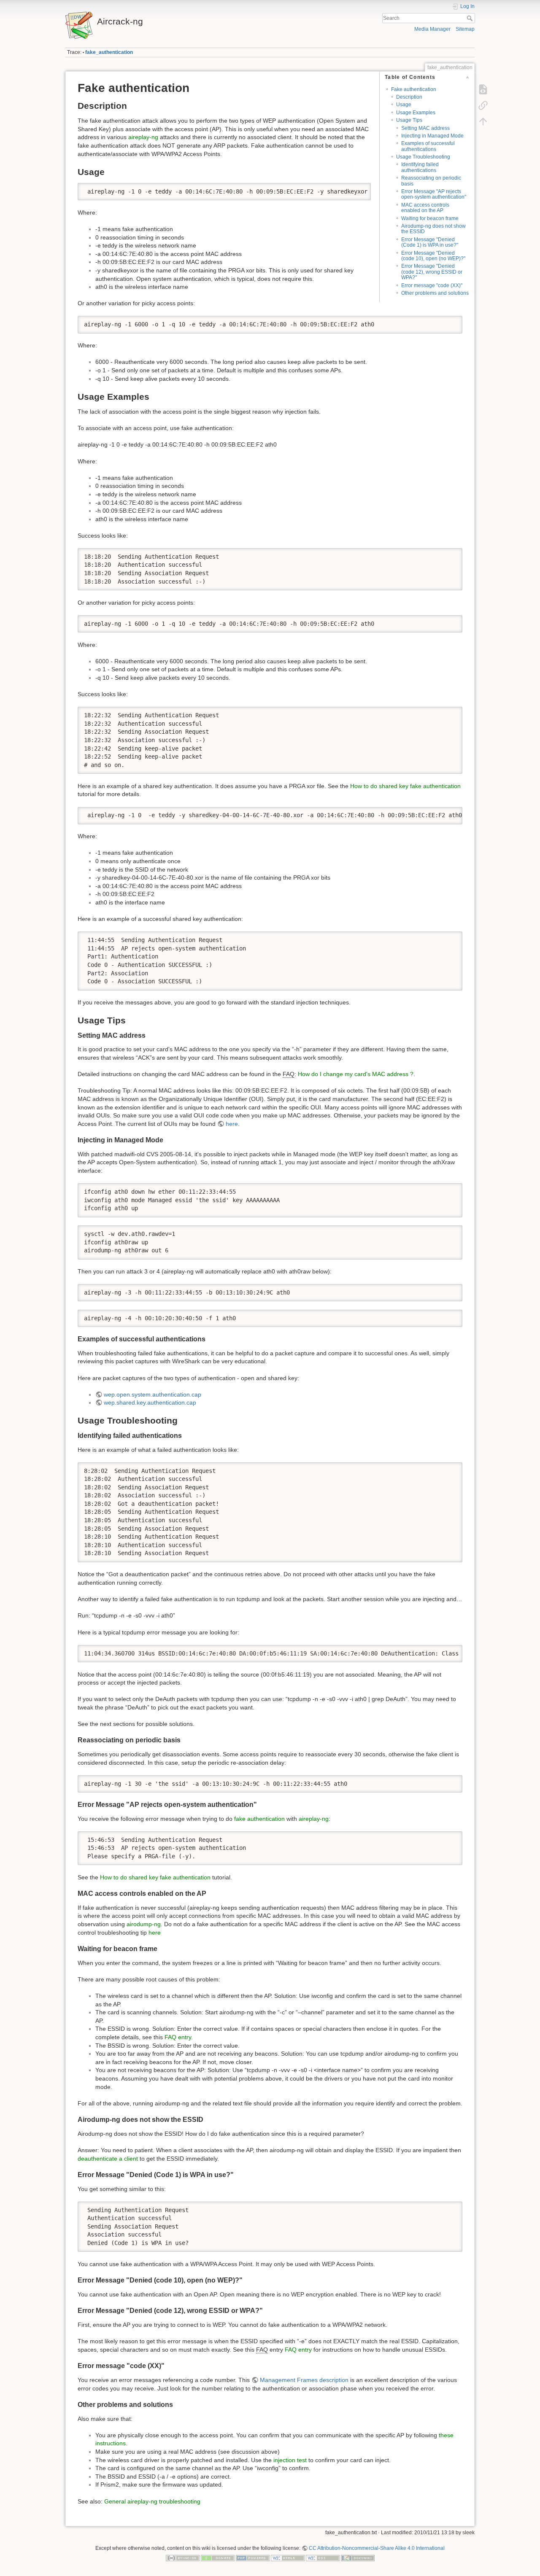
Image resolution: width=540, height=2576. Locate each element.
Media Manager (432, 29)
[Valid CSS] (323, 2558)
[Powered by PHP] (253, 2558)
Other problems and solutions (435, 293)
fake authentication (259, 1819)
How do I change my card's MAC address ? (356, 1074)
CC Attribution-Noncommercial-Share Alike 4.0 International (377, 2548)
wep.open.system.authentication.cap (153, 1394)
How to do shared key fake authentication (405, 786)
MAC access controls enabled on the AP (425, 208)
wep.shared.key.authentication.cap (150, 1402)
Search (471, 18)
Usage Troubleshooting (423, 157)
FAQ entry (178, 2037)
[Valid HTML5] (288, 2558)
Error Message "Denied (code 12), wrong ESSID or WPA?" (432, 272)
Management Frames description (304, 2380)
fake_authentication (109, 52)
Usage (404, 105)
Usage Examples (416, 113)
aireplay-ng (143, 137)
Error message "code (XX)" (432, 285)
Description (409, 97)
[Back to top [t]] (483, 121)
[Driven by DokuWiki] (358, 2558)
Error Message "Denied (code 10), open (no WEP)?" (433, 256)
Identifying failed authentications (420, 167)
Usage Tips (409, 120)
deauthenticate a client (108, 2159)
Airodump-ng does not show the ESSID (433, 229)
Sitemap (465, 29)
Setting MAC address (425, 128)
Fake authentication (414, 89)
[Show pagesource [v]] (483, 89)
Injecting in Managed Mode (432, 136)
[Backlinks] (483, 105)
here (232, 1124)
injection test (290, 2460)
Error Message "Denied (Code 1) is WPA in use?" (430, 242)
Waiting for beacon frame (430, 218)
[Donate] (218, 2558)
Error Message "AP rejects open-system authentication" (434, 194)
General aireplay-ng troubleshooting (152, 2501)
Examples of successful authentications (428, 146)
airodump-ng (144, 1924)
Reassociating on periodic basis (431, 181)
